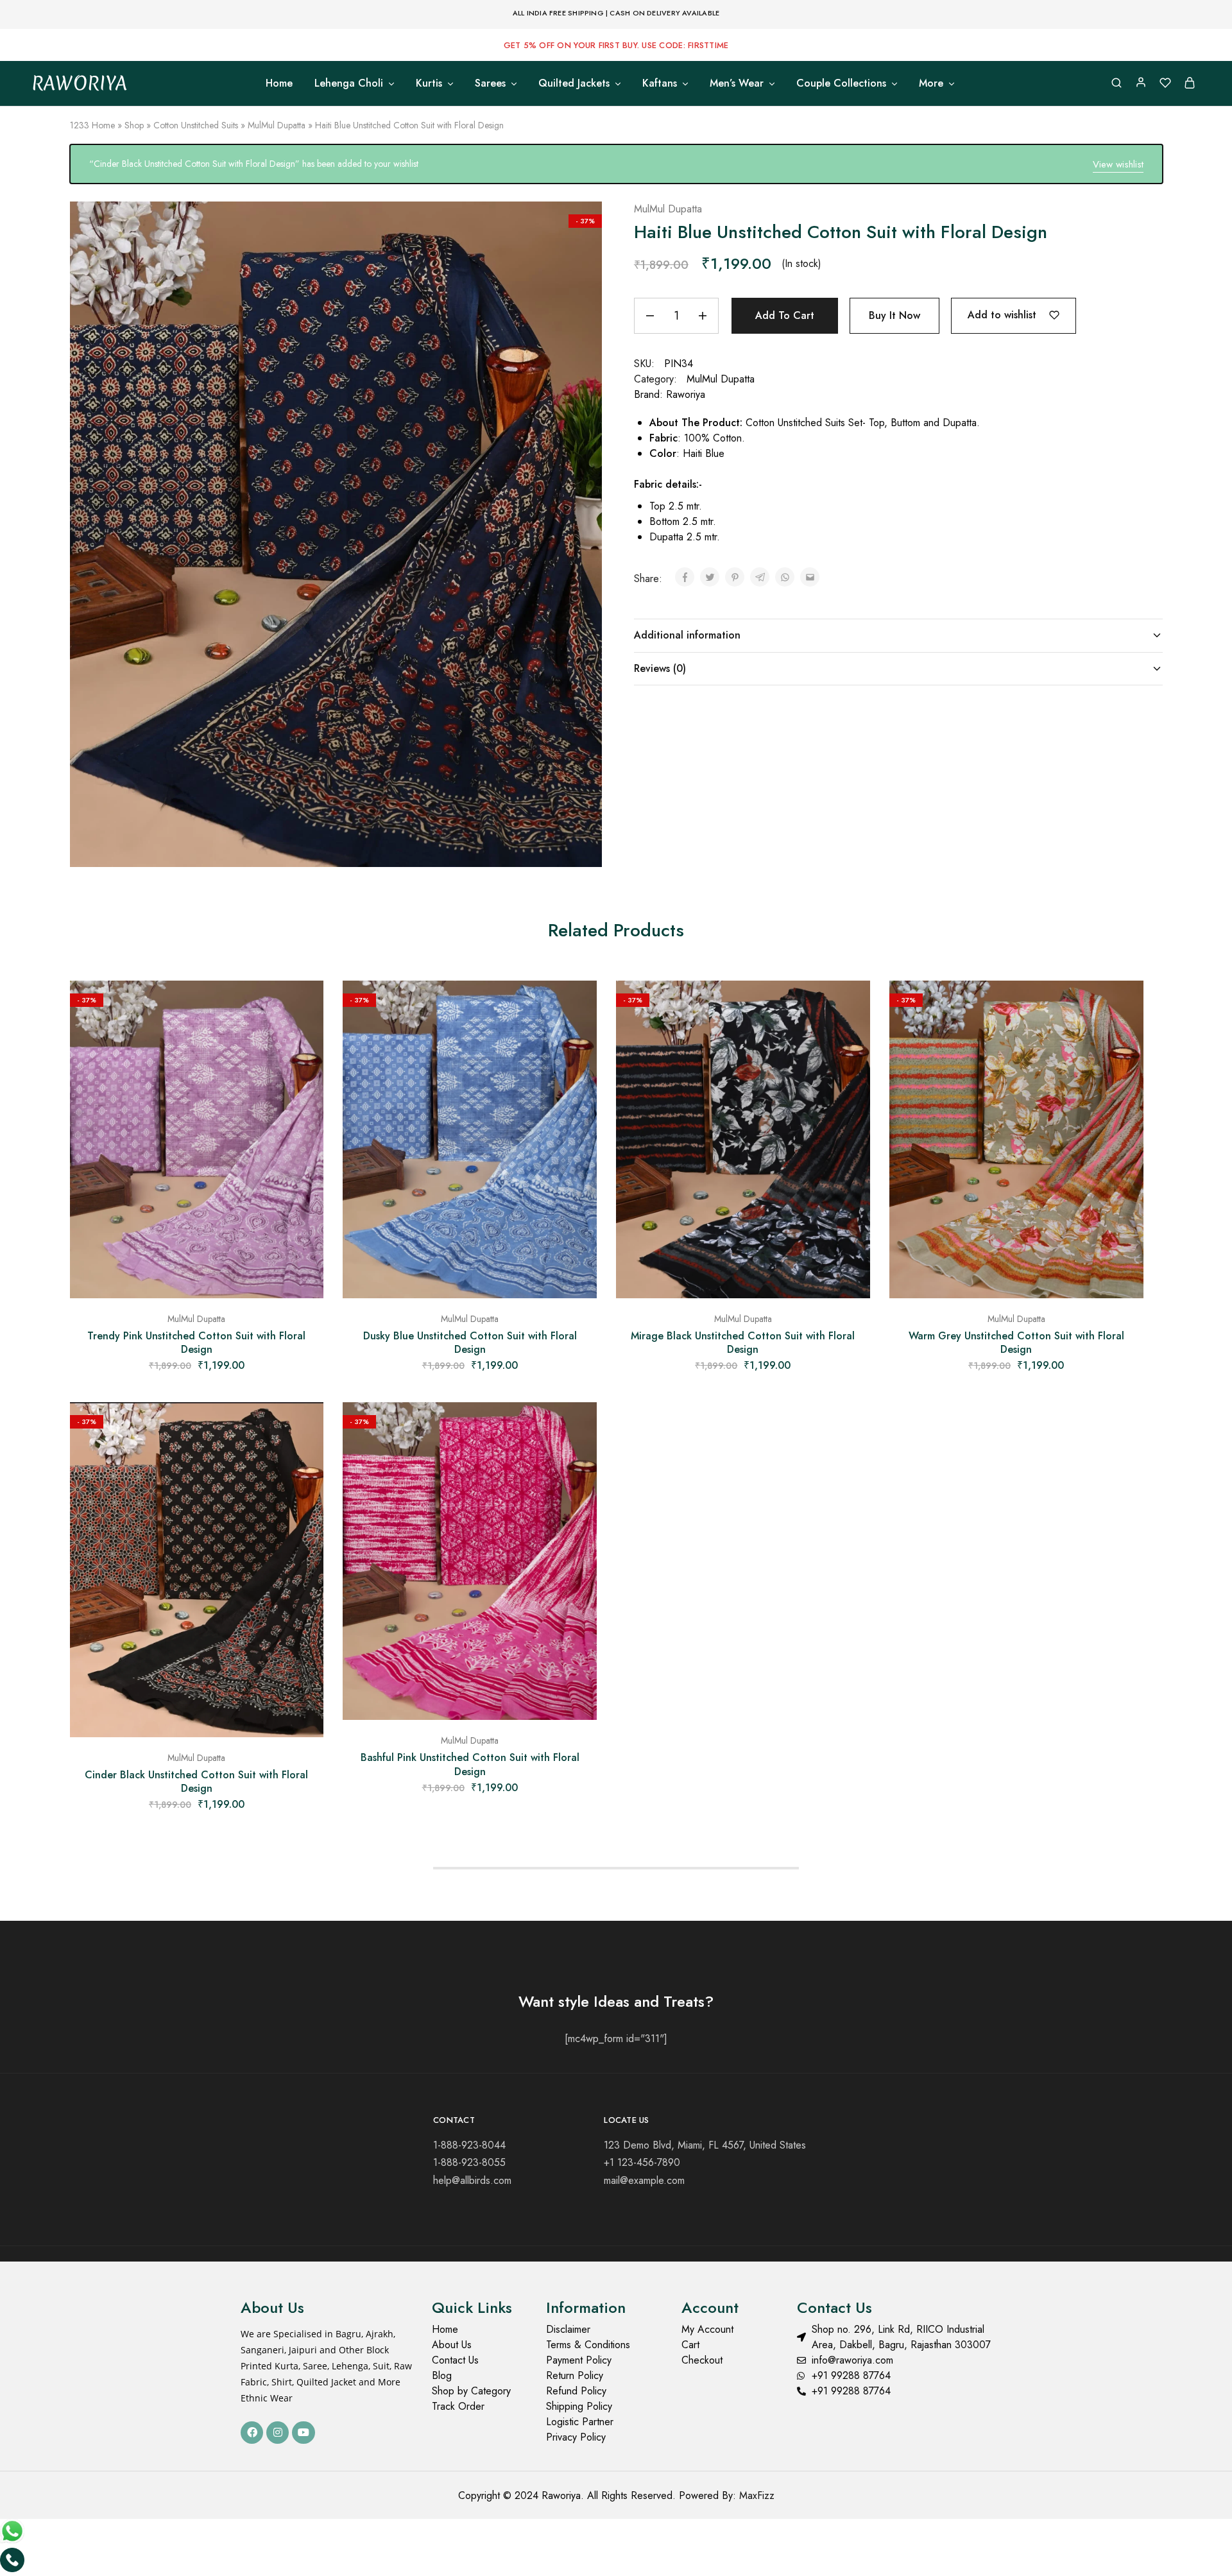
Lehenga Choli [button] (349, 83)
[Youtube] (303, 2433)
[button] (197, 1292)
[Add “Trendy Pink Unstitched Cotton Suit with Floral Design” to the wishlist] (304, 1006)
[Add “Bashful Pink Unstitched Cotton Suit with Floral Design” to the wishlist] (577, 1428)
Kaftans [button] (660, 83)
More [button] (931, 83)
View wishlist (1118, 164)
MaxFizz (757, 2495)
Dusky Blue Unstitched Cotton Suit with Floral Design (470, 1343)
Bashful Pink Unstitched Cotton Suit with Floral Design (470, 1764)
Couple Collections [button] (841, 83)
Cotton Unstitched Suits (196, 125)
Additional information (687, 635)
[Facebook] (252, 2433)
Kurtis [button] (429, 83)
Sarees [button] (490, 83)
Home (279, 83)
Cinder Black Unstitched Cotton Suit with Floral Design (196, 1782)
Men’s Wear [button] (737, 83)
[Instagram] (278, 2433)
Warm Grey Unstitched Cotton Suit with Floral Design (1016, 1343)
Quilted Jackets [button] (574, 83)
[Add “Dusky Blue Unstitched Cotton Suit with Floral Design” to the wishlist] (577, 1006)
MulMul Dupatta (277, 125)
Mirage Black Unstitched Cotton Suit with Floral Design (743, 1343)
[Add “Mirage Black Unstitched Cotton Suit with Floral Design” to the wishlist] (851, 1006)
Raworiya (686, 394)
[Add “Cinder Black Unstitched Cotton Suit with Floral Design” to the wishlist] (304, 1428)
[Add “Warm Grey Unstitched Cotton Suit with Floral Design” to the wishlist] (1124, 1006)
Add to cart (785, 315)
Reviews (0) (660, 668)
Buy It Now (894, 315)
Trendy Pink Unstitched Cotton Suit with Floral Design (196, 1343)
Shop (134, 125)
